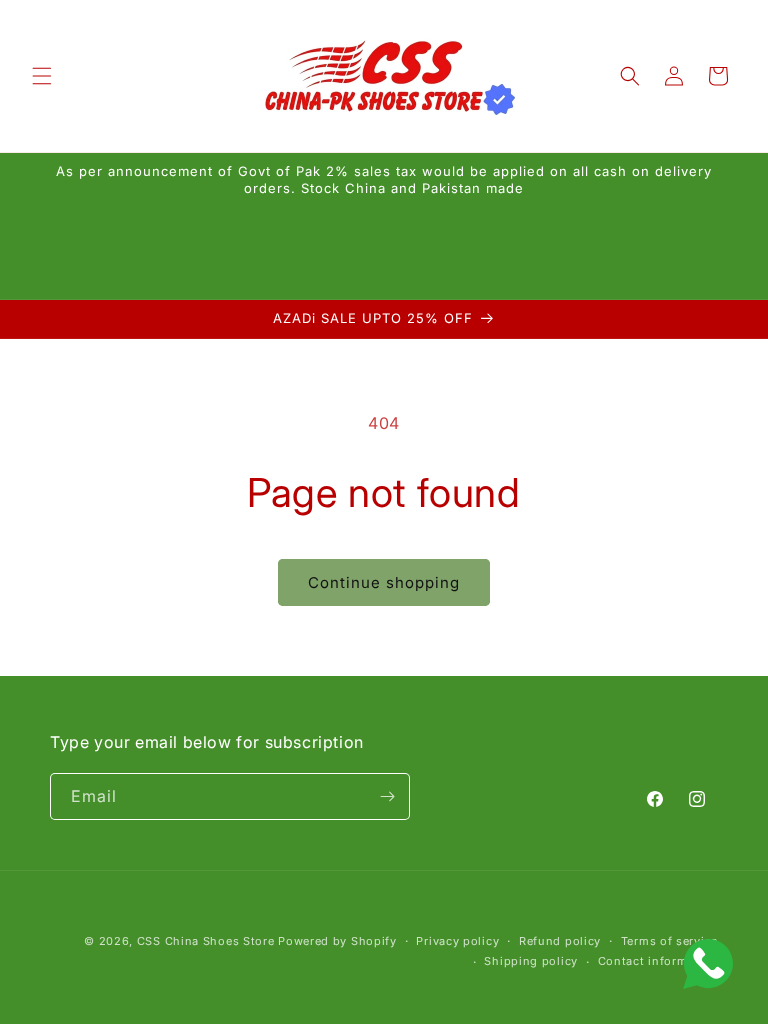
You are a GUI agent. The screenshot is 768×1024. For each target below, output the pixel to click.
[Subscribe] (387, 796)
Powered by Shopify (337, 941)
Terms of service (669, 941)
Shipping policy (531, 961)
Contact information (658, 961)
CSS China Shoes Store (206, 941)
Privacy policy (457, 941)
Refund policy (560, 941)
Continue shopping (384, 582)
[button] (42, 76)
